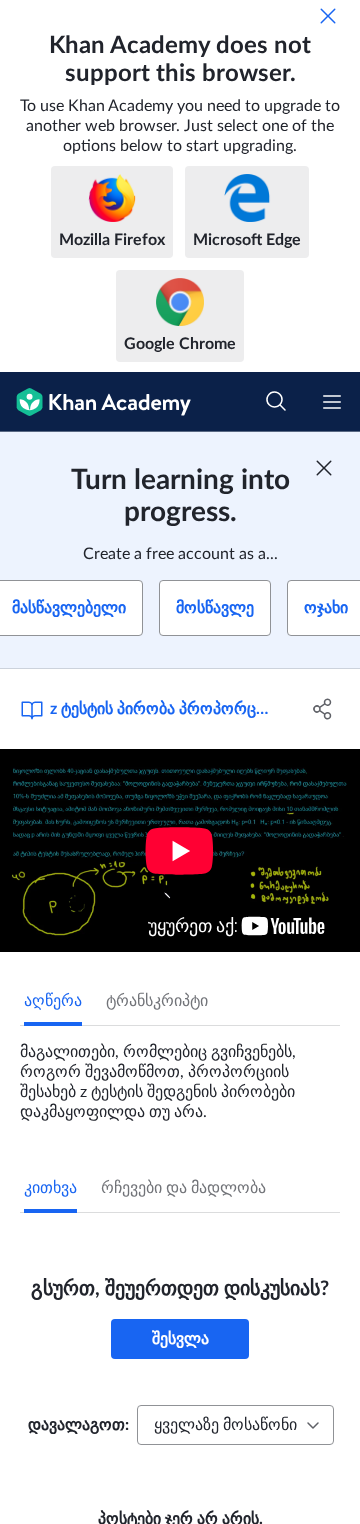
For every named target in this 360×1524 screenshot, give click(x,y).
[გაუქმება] (328, 16)
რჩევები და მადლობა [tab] (183, 1188)
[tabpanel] (180, 1074)
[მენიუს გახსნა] (332, 402)
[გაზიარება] (323, 709)
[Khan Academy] (95, 402)
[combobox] (235, 1425)
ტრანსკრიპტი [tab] (157, 1001)
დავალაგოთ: (78, 1425)
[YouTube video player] (180, 850)
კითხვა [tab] (50, 1188)
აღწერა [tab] (53, 1001)
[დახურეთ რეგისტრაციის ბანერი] (324, 468)
